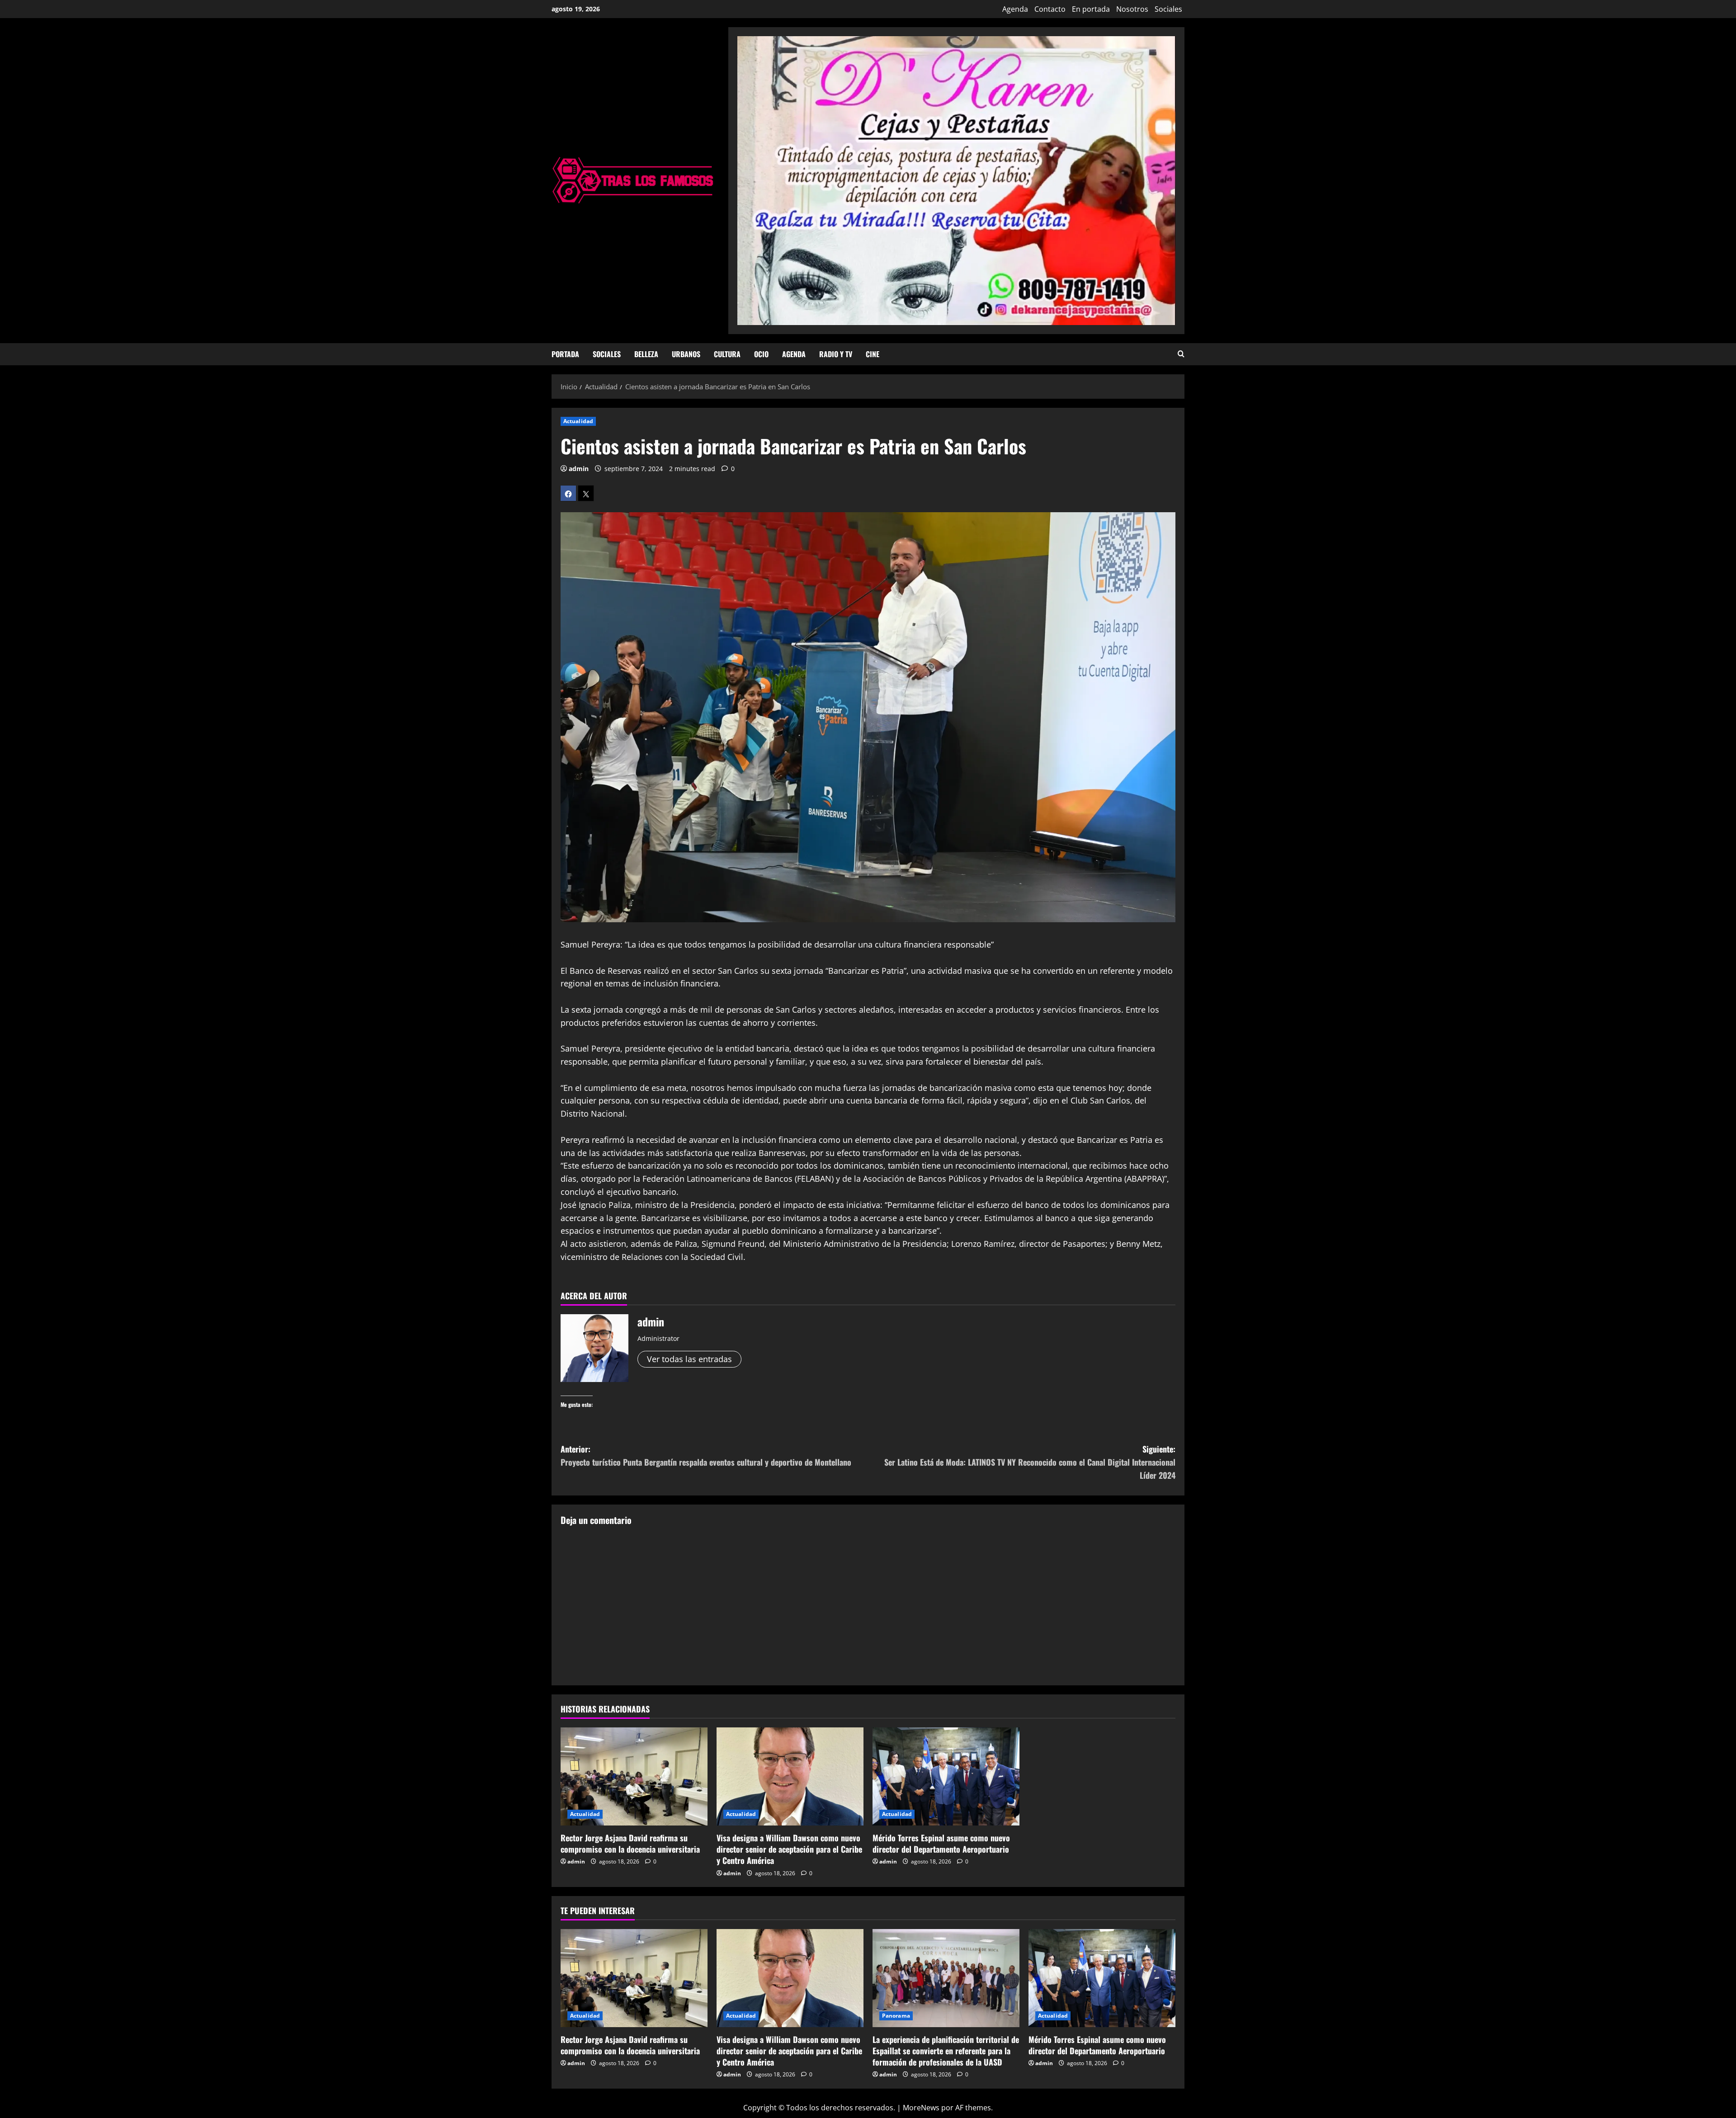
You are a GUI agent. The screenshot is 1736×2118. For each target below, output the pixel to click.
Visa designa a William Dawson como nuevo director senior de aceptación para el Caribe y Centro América (789, 1849)
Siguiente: (1030, 1462)
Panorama (896, 2016)
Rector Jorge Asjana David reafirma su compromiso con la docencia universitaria (630, 1843)
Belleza (646, 354)
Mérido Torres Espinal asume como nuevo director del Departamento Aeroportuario (941, 1843)
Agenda (1015, 9)
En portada (1091, 9)
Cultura (727, 354)
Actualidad (578, 421)
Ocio (761, 354)
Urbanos (686, 354)
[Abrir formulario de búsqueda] (1181, 354)
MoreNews (921, 2108)
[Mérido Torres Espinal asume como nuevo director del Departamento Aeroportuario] (946, 1776)
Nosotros (1132, 9)
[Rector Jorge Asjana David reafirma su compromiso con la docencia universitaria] (634, 1776)
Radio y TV (836, 354)
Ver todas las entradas (689, 1359)
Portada (565, 354)
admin (579, 469)
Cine (873, 354)
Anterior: (706, 1455)
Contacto (1050, 9)
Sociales (1168, 9)
